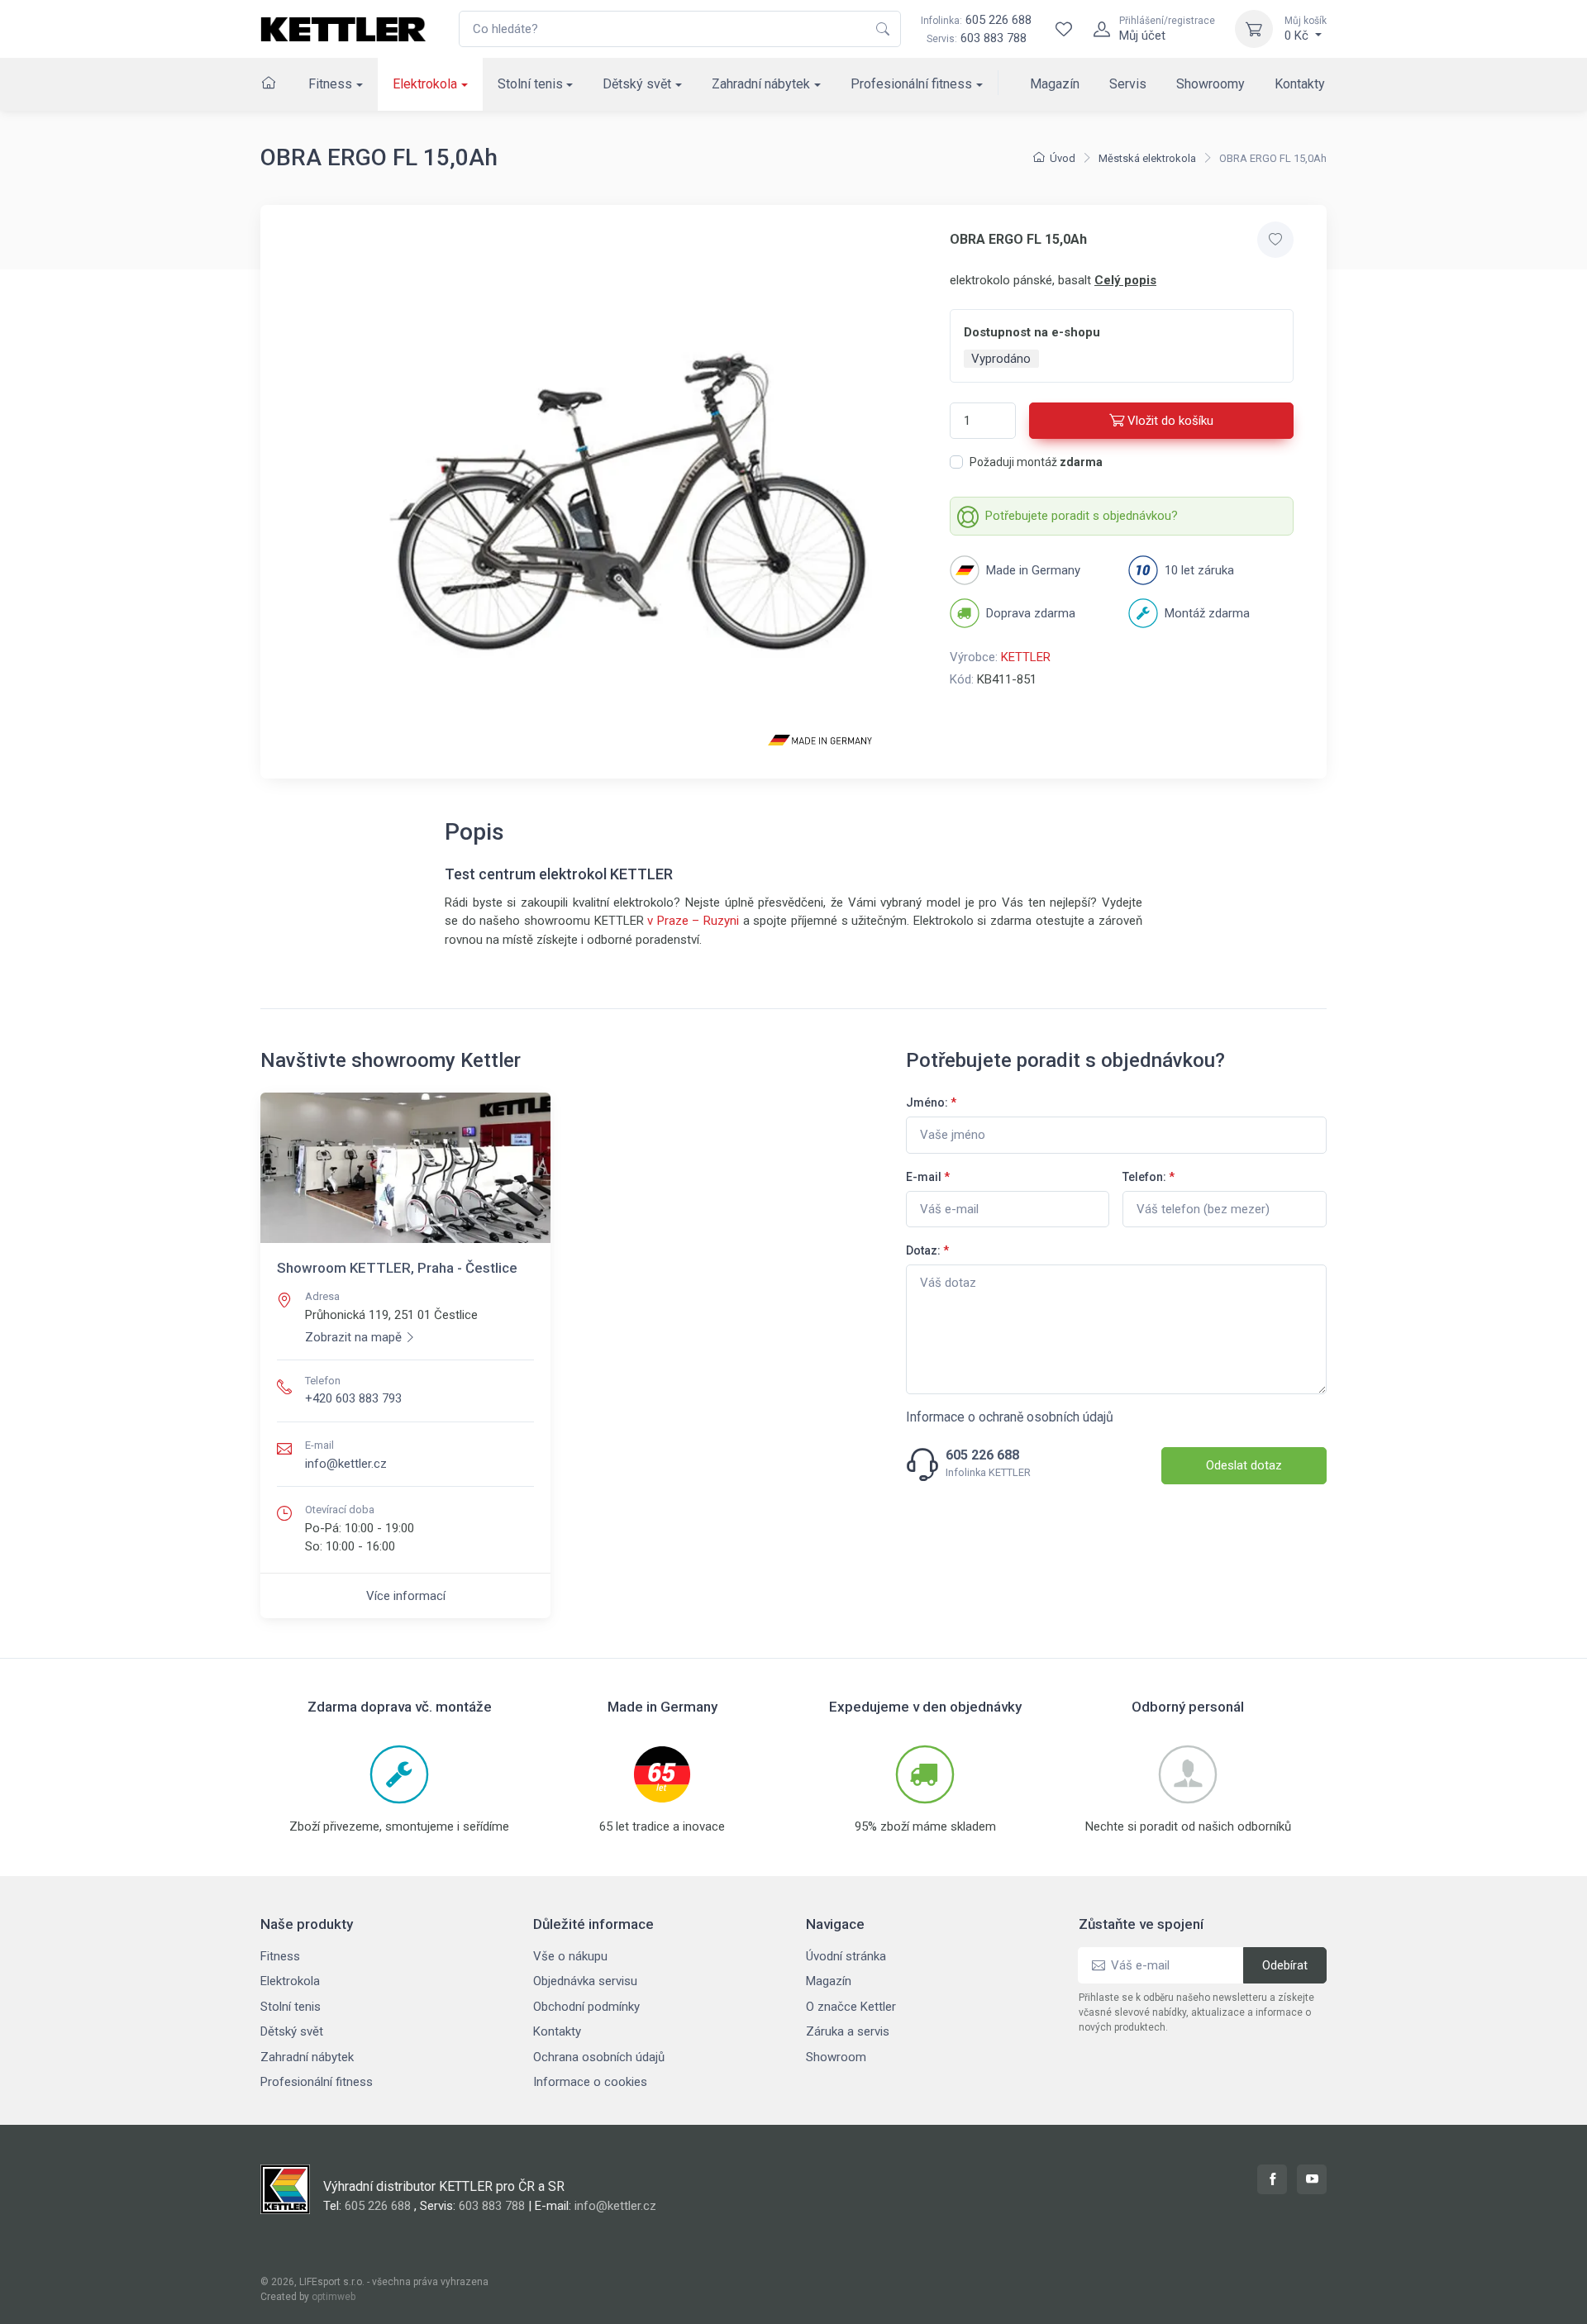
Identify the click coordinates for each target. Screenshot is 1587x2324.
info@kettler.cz (346, 1464)
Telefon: (1149, 1177)
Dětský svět (637, 84)
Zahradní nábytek (761, 84)
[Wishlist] (1064, 29)
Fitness (330, 84)
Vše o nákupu (570, 1956)
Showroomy (1211, 84)
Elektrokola (425, 84)
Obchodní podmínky (586, 2007)
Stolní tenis (530, 84)
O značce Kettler (851, 2007)
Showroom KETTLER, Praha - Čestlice (397, 1268)
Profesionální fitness (911, 84)
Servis (1128, 84)
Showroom (836, 2057)
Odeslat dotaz (1244, 1465)
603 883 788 (994, 38)
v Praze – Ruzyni (693, 921)
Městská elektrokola (1147, 158)
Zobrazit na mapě (353, 1337)
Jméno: (931, 1102)
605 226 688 (976, 20)
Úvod (1063, 158)
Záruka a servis (848, 2031)
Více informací (406, 1596)
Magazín (1055, 84)
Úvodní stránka (846, 1956)
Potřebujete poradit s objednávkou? (1082, 516)
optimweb (334, 2297)
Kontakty (1300, 84)
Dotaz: (927, 1250)
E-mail (928, 1177)
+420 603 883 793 (353, 1398)
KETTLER (1026, 657)
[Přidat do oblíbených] (1275, 240)
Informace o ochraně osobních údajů (1010, 1417)
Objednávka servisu (585, 1981)
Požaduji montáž (1036, 462)
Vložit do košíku (1170, 421)
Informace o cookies (590, 2082)
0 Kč (1306, 29)
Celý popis (1125, 280)
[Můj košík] (1254, 29)
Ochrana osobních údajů (599, 2057)
